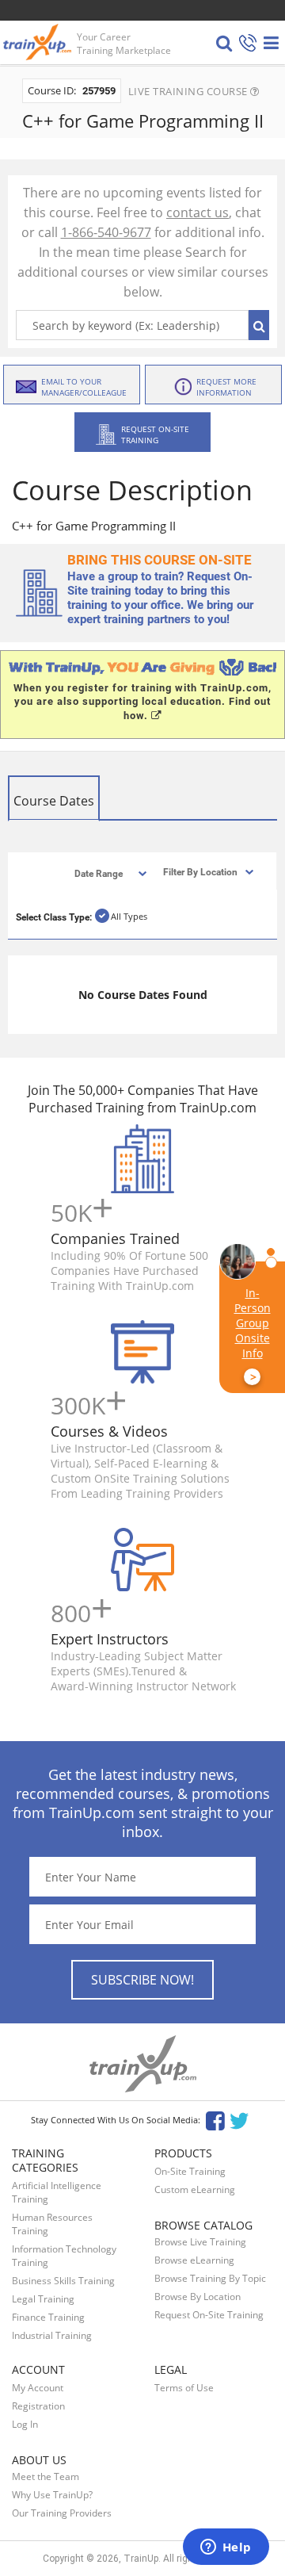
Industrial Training (52, 2335)
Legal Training (43, 2299)
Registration (38, 2406)
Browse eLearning (194, 2260)
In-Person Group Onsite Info (253, 1335)
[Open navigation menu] (271, 43)
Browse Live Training (200, 2242)
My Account (38, 2388)
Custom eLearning (195, 2189)
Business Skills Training (63, 2281)
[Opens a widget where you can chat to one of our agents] (226, 2548)
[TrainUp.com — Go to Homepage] (39, 42)
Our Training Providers (62, 2513)
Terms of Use (184, 2388)
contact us (198, 212)
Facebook (215, 2120)
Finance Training (48, 2317)
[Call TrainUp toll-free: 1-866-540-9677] (248, 44)
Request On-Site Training (209, 2315)
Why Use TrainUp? (52, 2495)
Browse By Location (198, 2297)
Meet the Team (46, 2476)
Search (259, 325)
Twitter (242, 2120)
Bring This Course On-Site (160, 560)
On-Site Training (190, 2171)
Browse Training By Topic (210, 2278)
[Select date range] (97, 873)
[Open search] (224, 43)
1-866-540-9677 (106, 232)
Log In (25, 2424)
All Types (129, 916)
